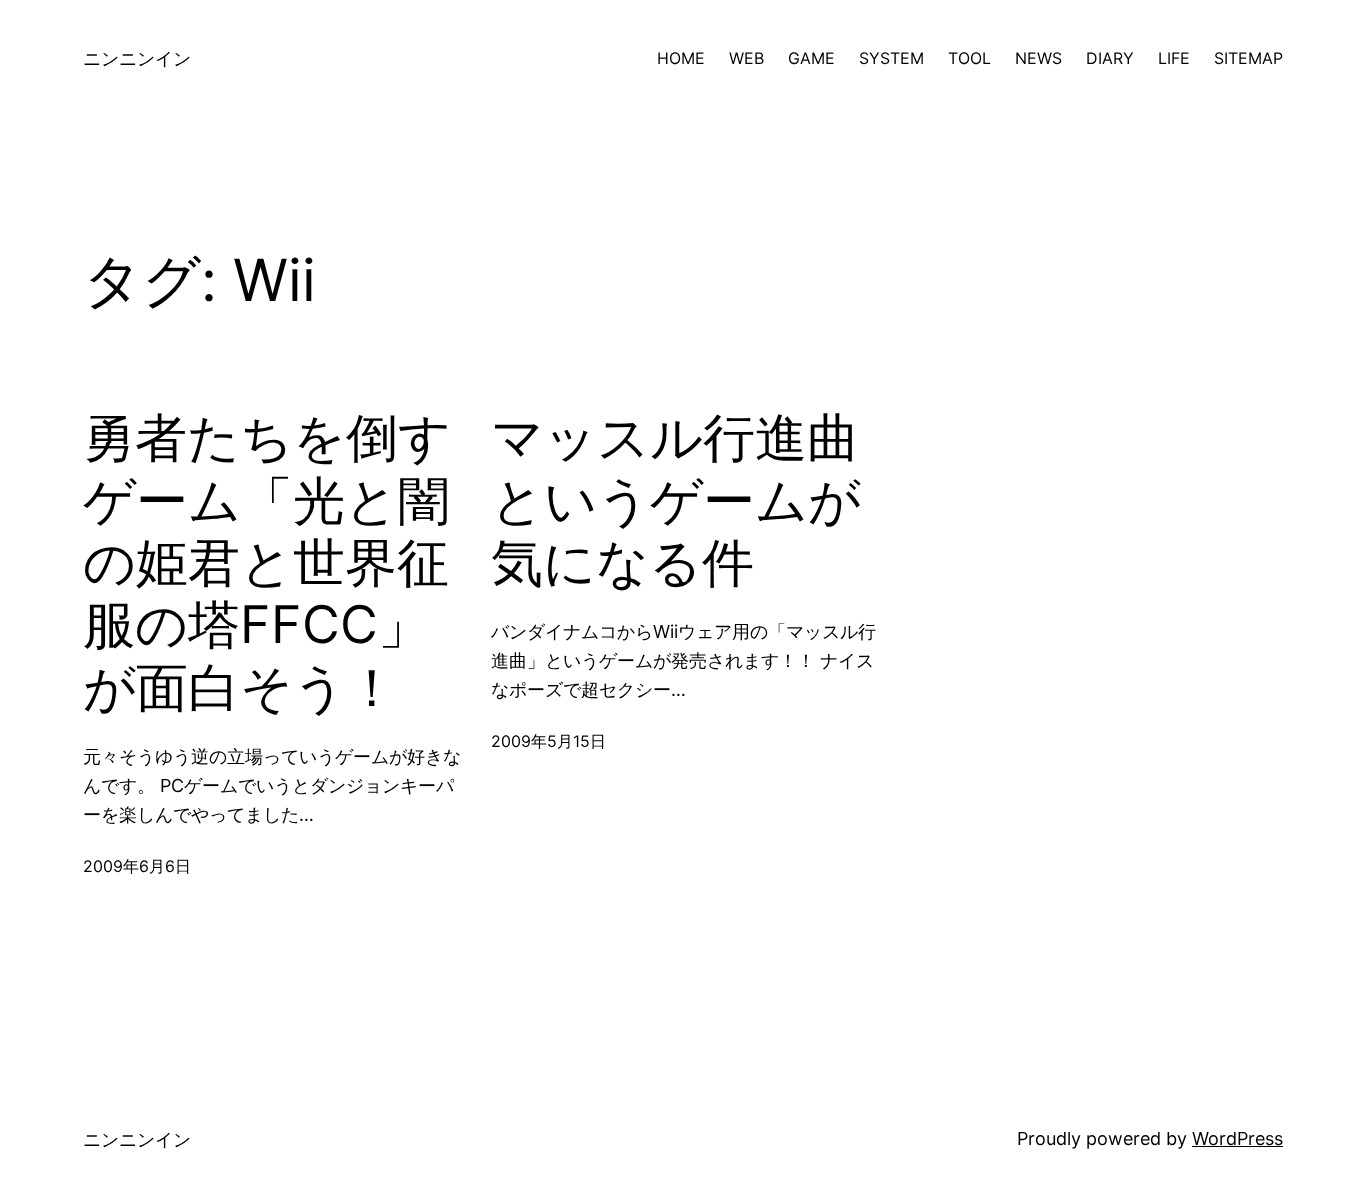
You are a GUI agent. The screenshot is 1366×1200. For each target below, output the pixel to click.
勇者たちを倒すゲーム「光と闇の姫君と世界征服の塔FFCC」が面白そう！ (267, 563)
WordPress (1237, 1138)
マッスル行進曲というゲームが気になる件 (676, 500)
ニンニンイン (137, 58)
